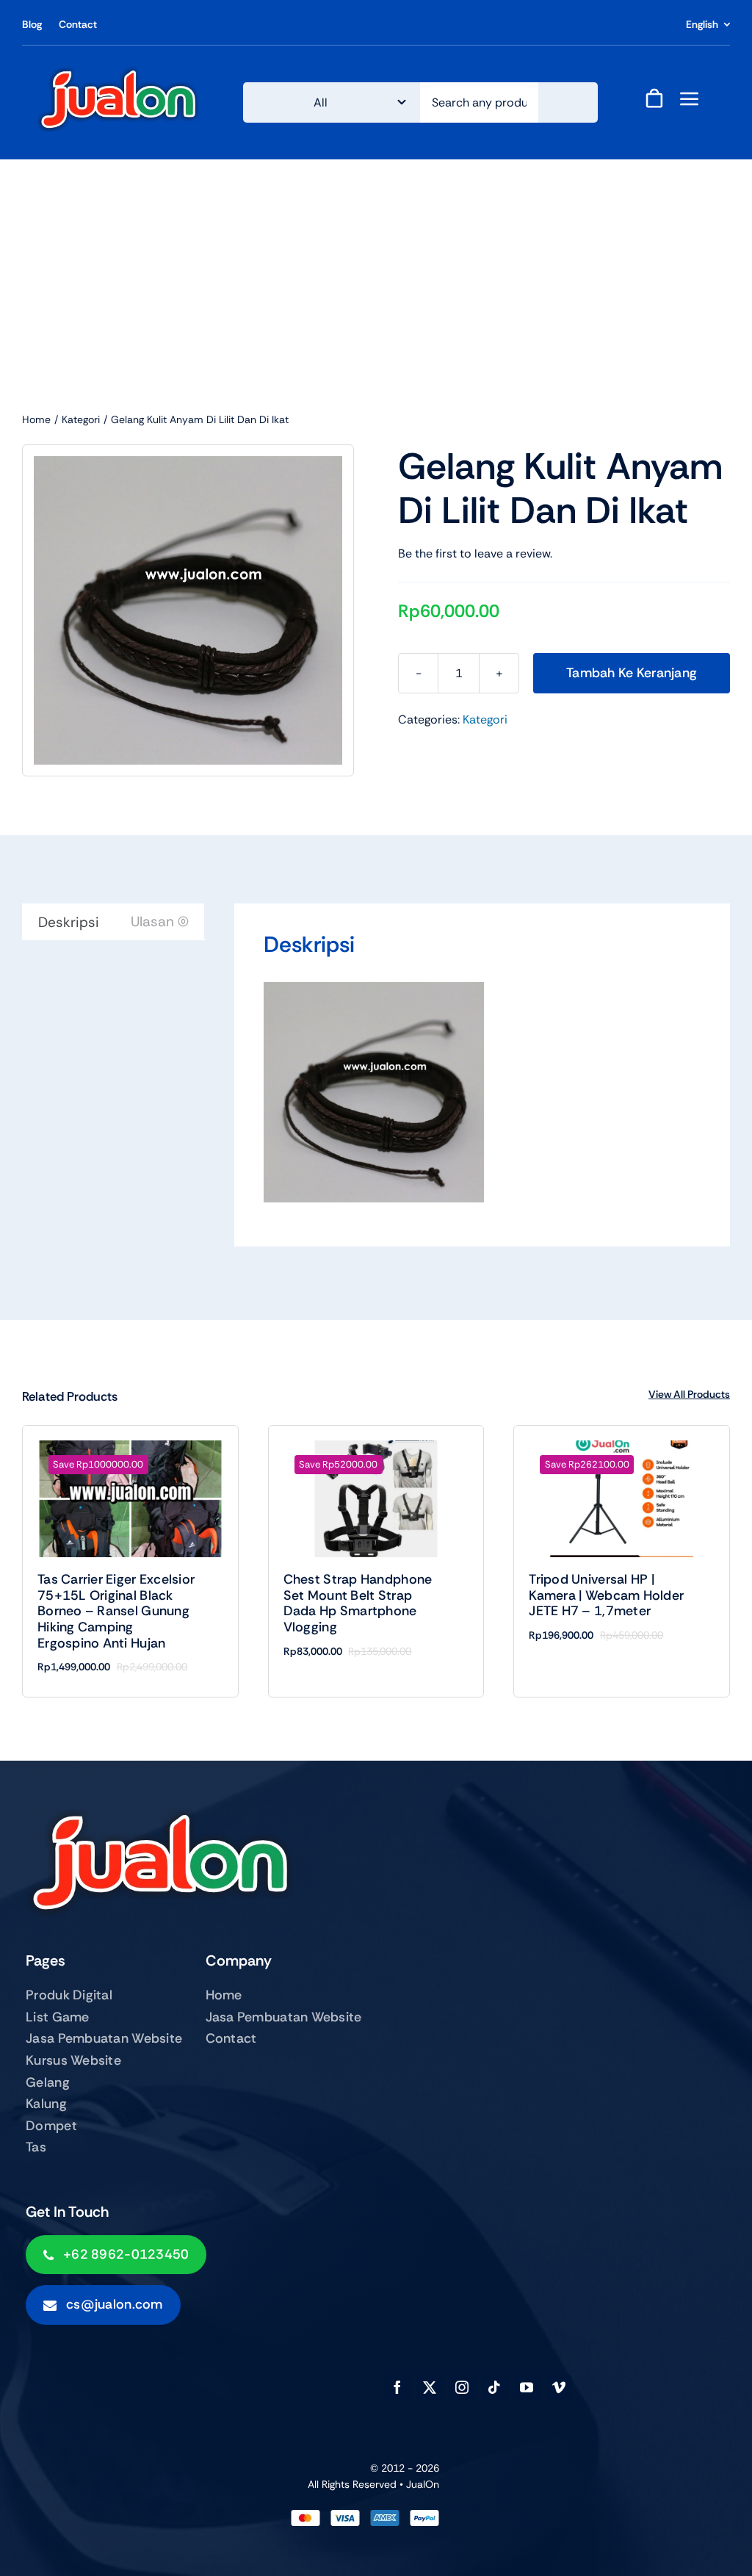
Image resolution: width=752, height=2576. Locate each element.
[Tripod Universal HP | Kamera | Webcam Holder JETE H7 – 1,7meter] (622, 1499)
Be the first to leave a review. (475, 553)
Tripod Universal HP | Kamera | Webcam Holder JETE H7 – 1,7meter (606, 1595)
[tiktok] (494, 2387)
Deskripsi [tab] (69, 922)
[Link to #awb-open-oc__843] (690, 98)
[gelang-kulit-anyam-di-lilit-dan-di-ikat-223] (188, 610)
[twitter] (430, 2387)
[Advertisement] (376, 270)
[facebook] (397, 2387)
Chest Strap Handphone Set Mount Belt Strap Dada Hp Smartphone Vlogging (358, 1603)
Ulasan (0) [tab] (160, 921)
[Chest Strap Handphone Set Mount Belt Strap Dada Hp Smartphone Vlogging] (376, 1499)
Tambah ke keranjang (632, 673)
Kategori (485, 719)
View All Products (689, 1394)
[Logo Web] (118, 73)
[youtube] (527, 2387)
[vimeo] (559, 2387)
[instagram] (462, 2387)
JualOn (423, 2484)
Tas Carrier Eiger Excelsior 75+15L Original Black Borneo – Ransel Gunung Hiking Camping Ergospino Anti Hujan (116, 1611)
